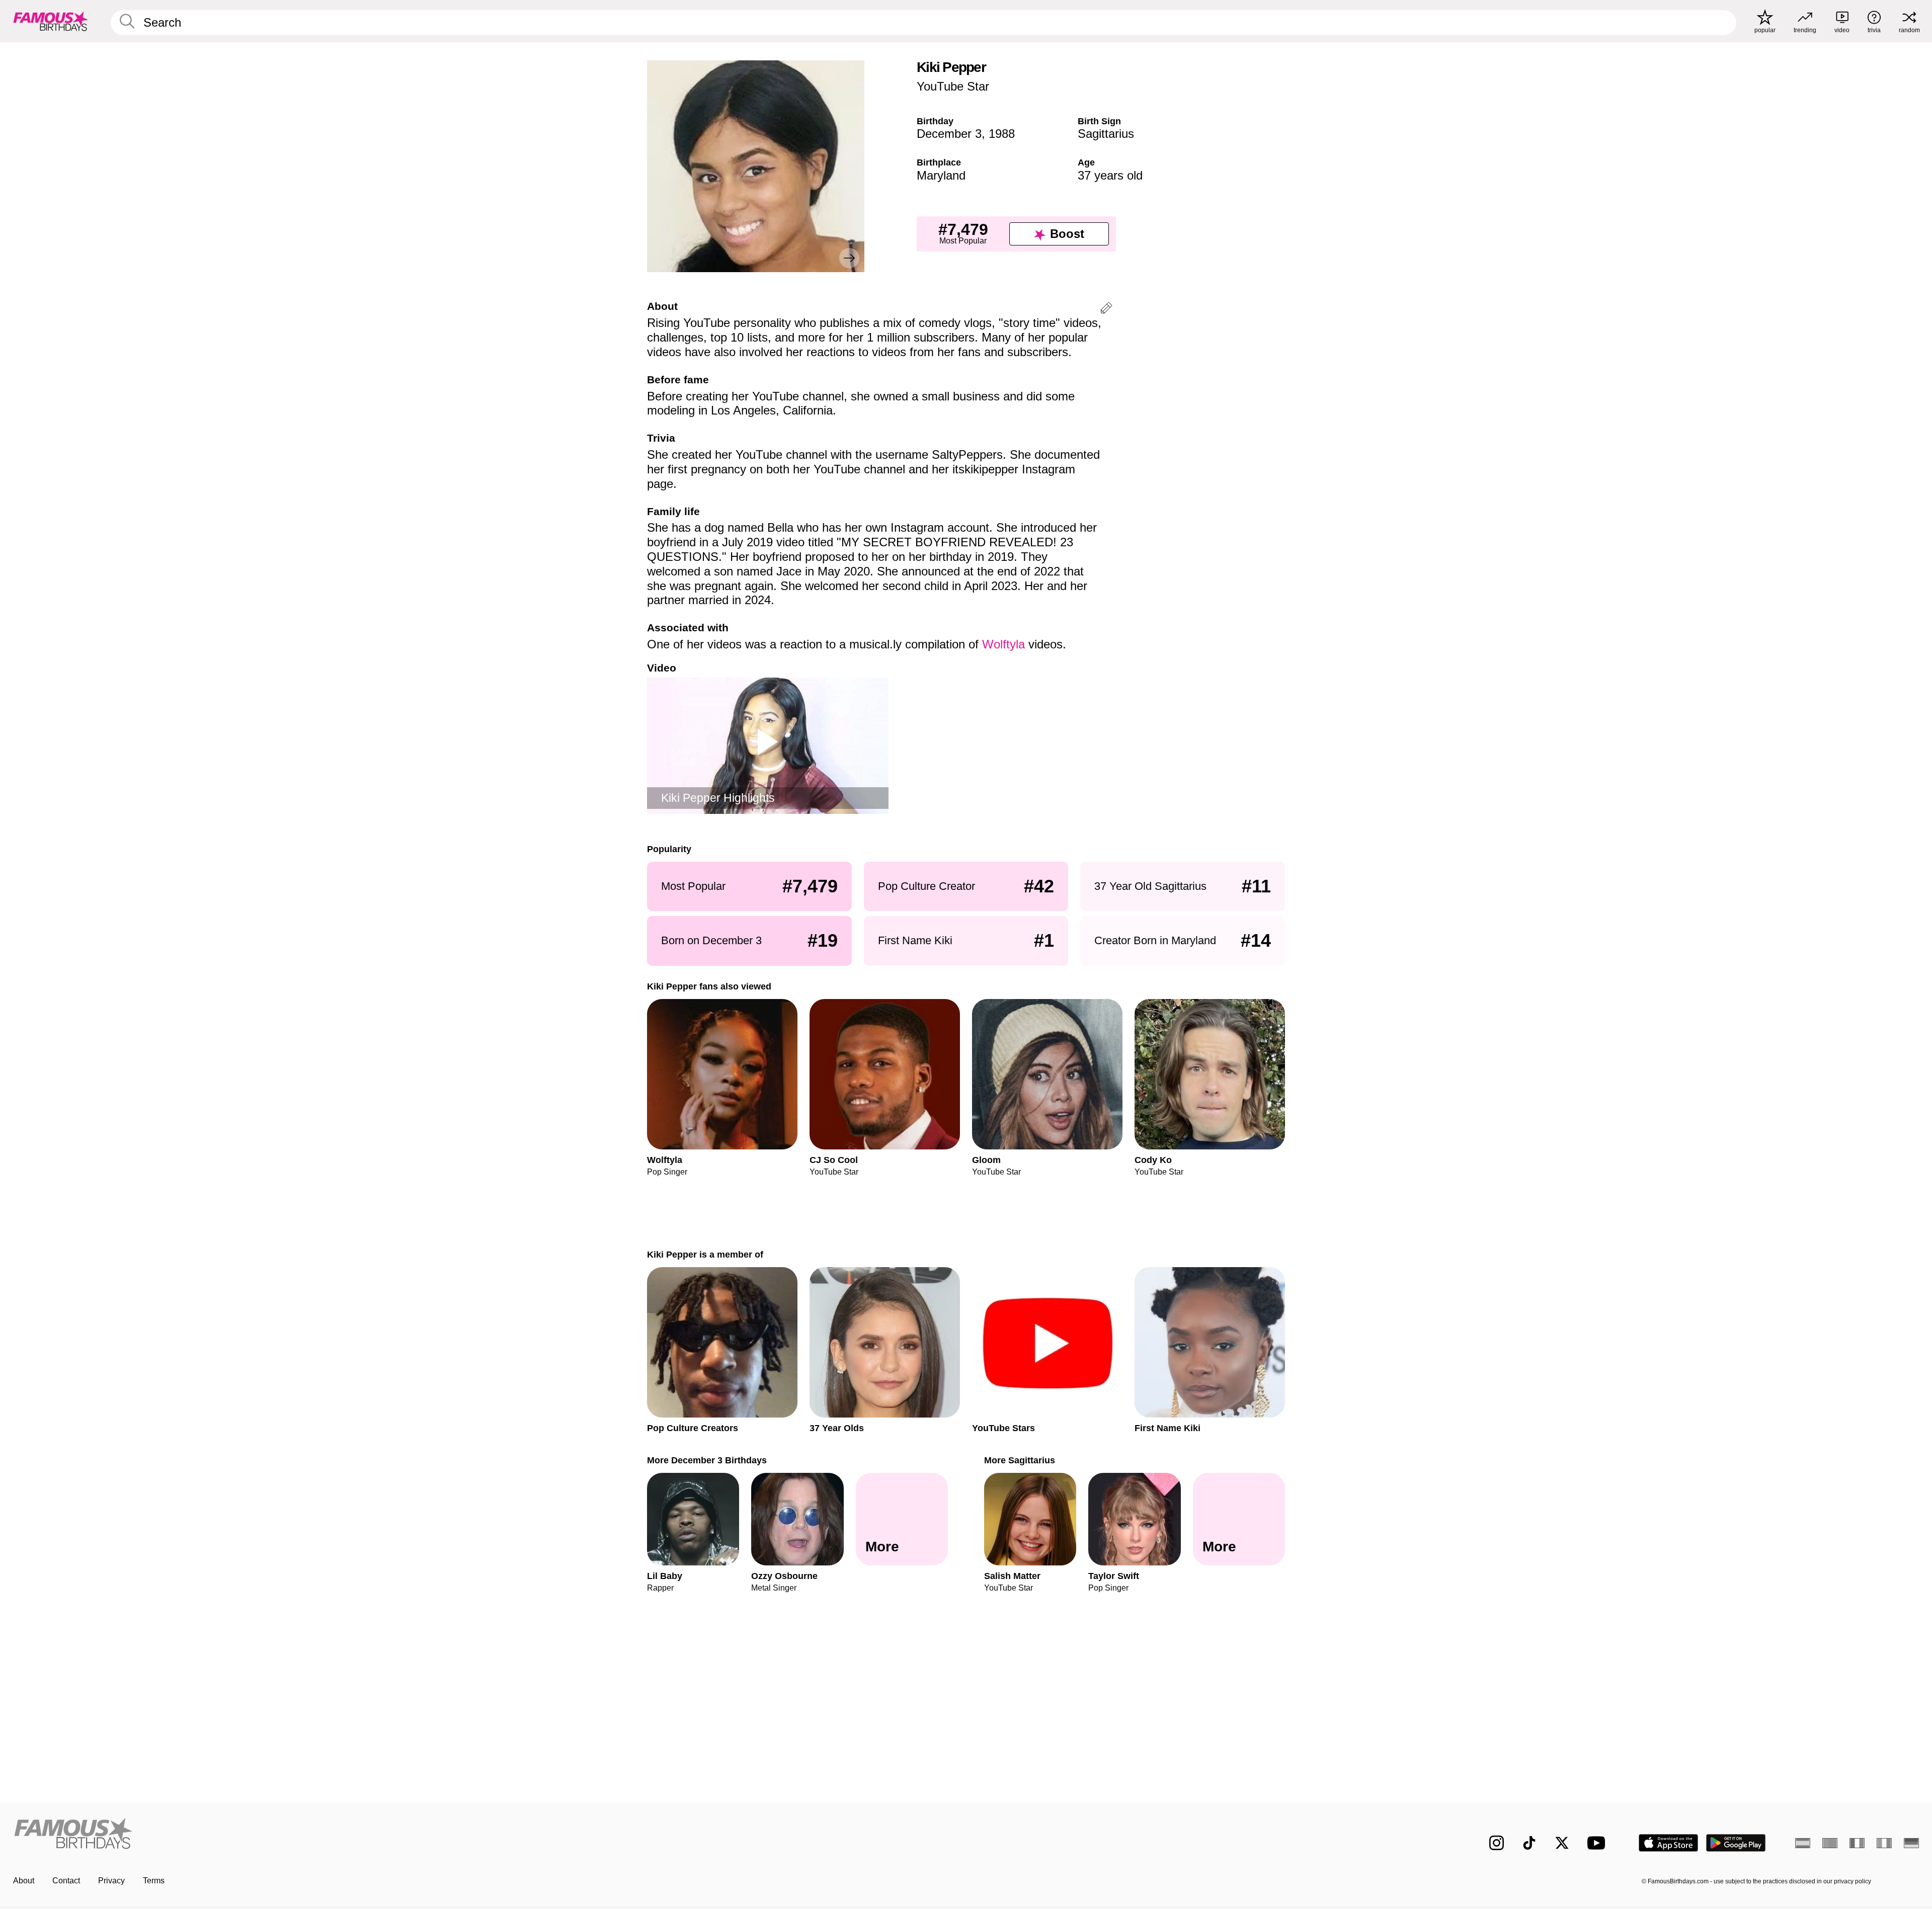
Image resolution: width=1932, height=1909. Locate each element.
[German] (1911, 1843)
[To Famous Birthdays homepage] (51, 21)
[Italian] (1884, 1843)
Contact (66, 1881)
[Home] (487, 1835)
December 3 (949, 134)
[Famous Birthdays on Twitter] (1562, 1843)
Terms (154, 1881)
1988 (1002, 134)
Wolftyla (1003, 644)
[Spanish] (1803, 1843)
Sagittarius (1106, 134)
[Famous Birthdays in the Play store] (1736, 1843)
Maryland (941, 175)
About (24, 1881)
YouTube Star (953, 86)
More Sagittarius (1020, 1460)
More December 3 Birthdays (707, 1460)
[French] (1857, 1843)
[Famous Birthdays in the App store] (1668, 1843)
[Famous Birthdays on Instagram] (1497, 1843)
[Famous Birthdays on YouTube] (1598, 1843)
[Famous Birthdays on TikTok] (1529, 1843)
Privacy (111, 1881)
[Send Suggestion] (1106, 310)
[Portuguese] (1830, 1843)
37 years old (1110, 175)
